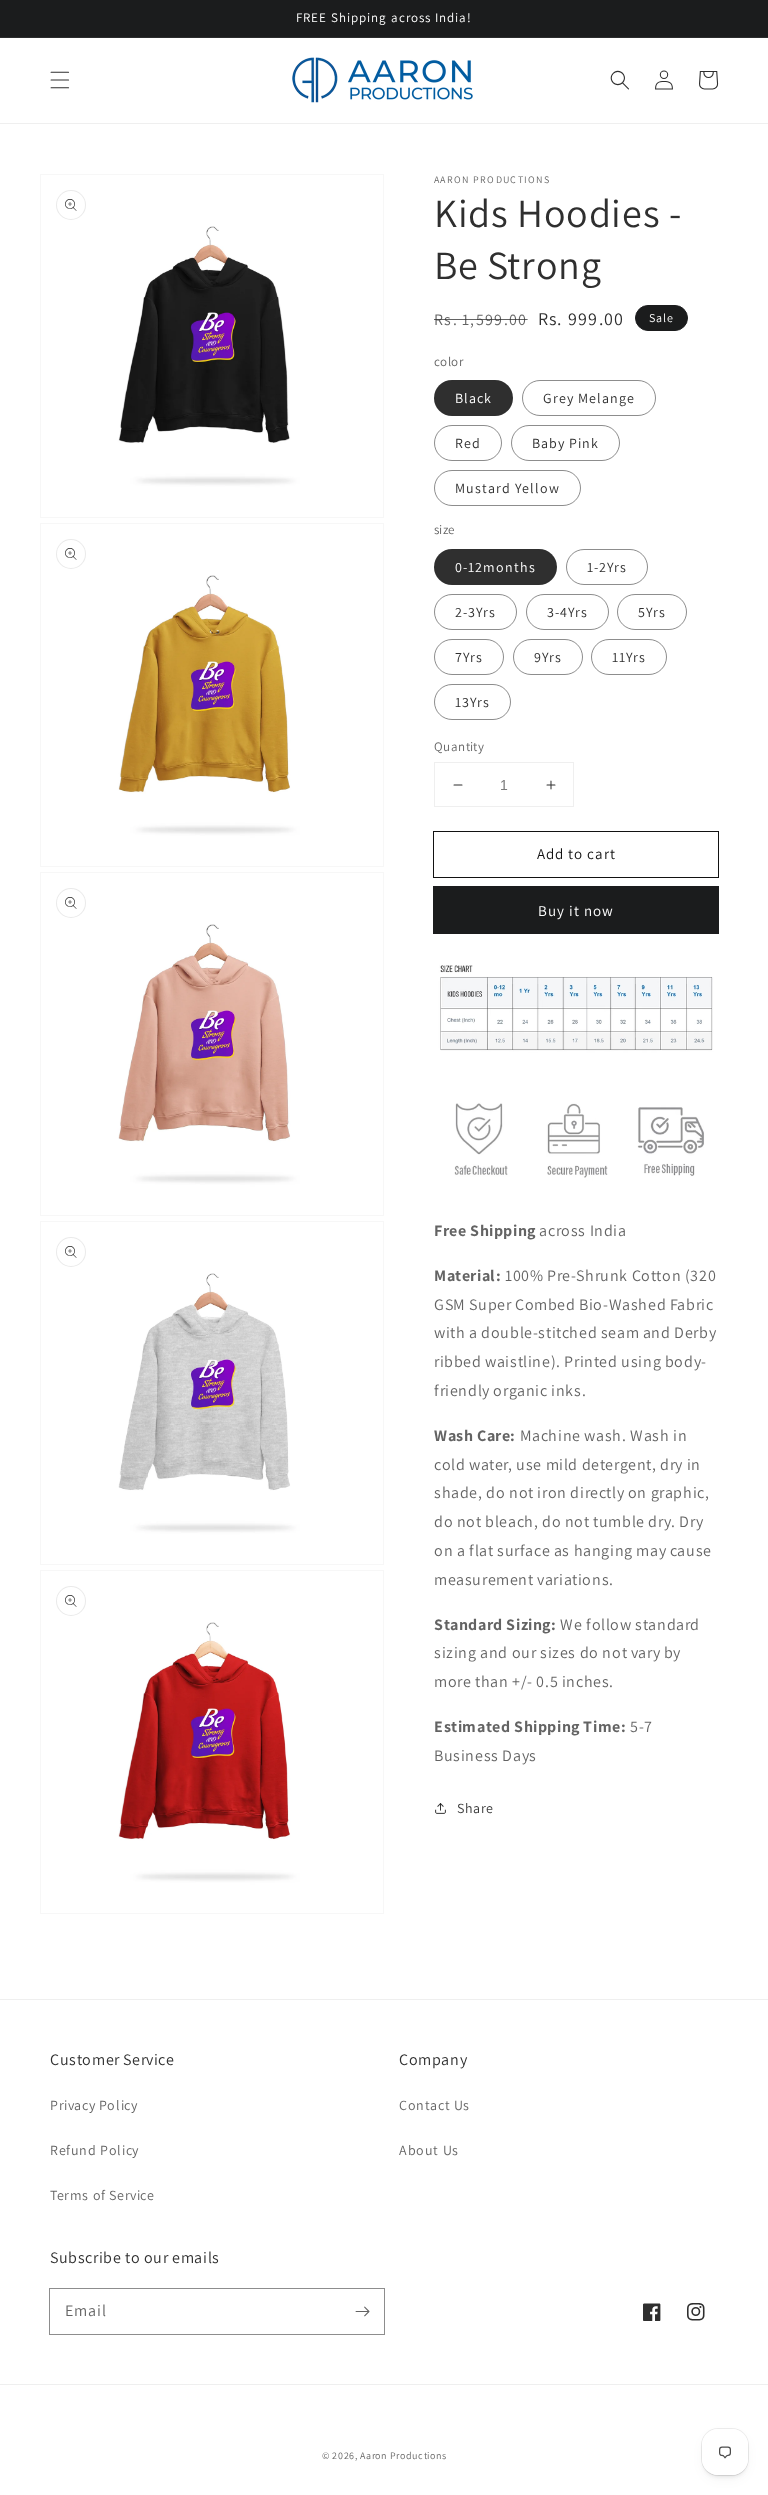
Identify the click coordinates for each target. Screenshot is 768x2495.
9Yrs (548, 657)
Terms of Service (102, 2195)
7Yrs (469, 657)
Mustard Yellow (507, 488)
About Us (429, 2150)
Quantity (459, 746)
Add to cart (576, 853)
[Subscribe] (362, 2311)
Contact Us (434, 2105)
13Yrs (472, 702)
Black (473, 398)
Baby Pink (565, 443)
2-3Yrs (475, 612)
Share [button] (475, 1808)
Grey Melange (589, 398)
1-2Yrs (607, 567)
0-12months (495, 567)
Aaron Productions (403, 2455)
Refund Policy (94, 2150)
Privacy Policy (93, 2105)
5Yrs (652, 612)
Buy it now (576, 910)
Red (468, 443)
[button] (60, 80)
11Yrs (629, 657)
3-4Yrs (567, 612)
